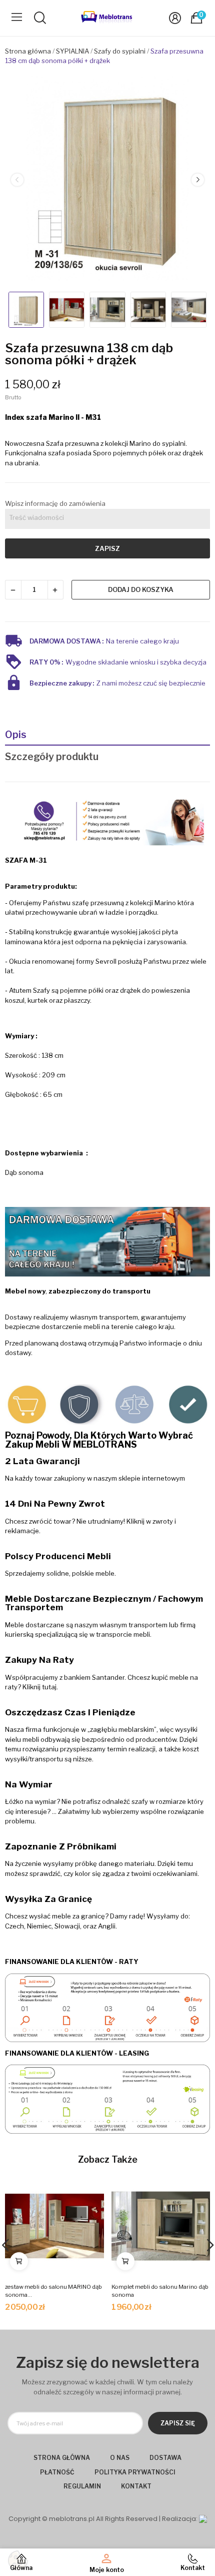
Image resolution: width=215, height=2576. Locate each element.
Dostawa (165, 2458)
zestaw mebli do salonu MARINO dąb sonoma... (53, 2291)
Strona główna (62, 2458)
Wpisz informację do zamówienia (55, 503)
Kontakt (136, 2486)
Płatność (57, 2472)
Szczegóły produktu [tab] (52, 757)
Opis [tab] (16, 735)
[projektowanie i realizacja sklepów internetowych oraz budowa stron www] (203, 2519)
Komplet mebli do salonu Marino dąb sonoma (160, 2291)
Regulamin (82, 2486)
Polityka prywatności (135, 2472)
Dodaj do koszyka (141, 589)
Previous (17, 180)
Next (197, 180)
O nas (120, 2458)
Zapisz (107, 548)
